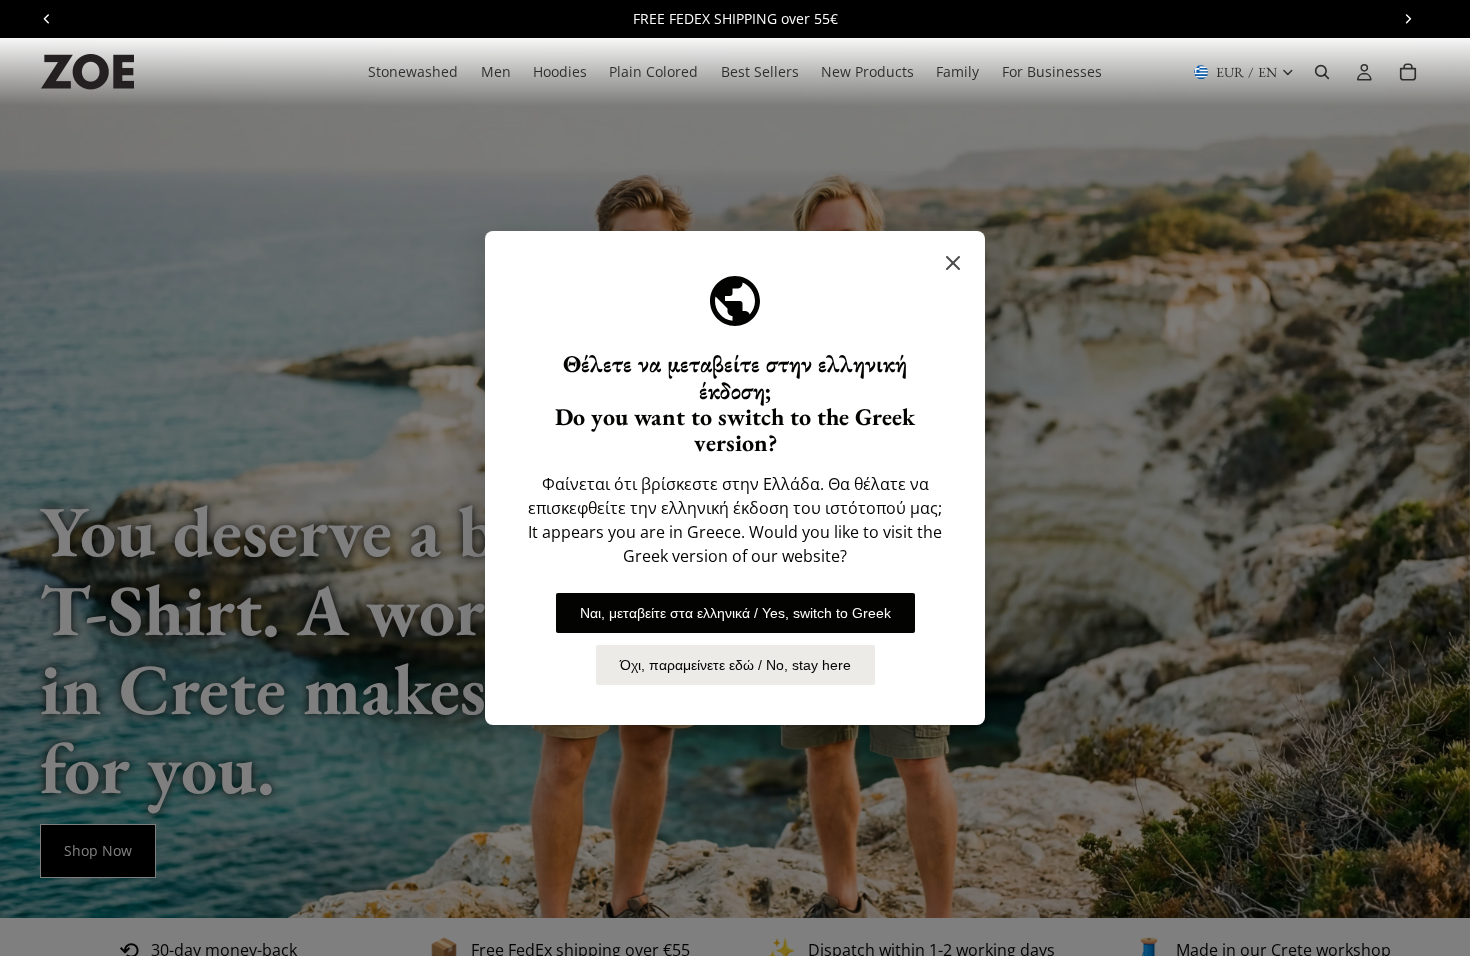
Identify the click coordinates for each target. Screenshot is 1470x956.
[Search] (1322, 72)
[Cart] (1408, 72)
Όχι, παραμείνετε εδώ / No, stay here (735, 665)
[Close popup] (953, 263)
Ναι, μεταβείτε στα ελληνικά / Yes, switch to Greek (735, 613)
